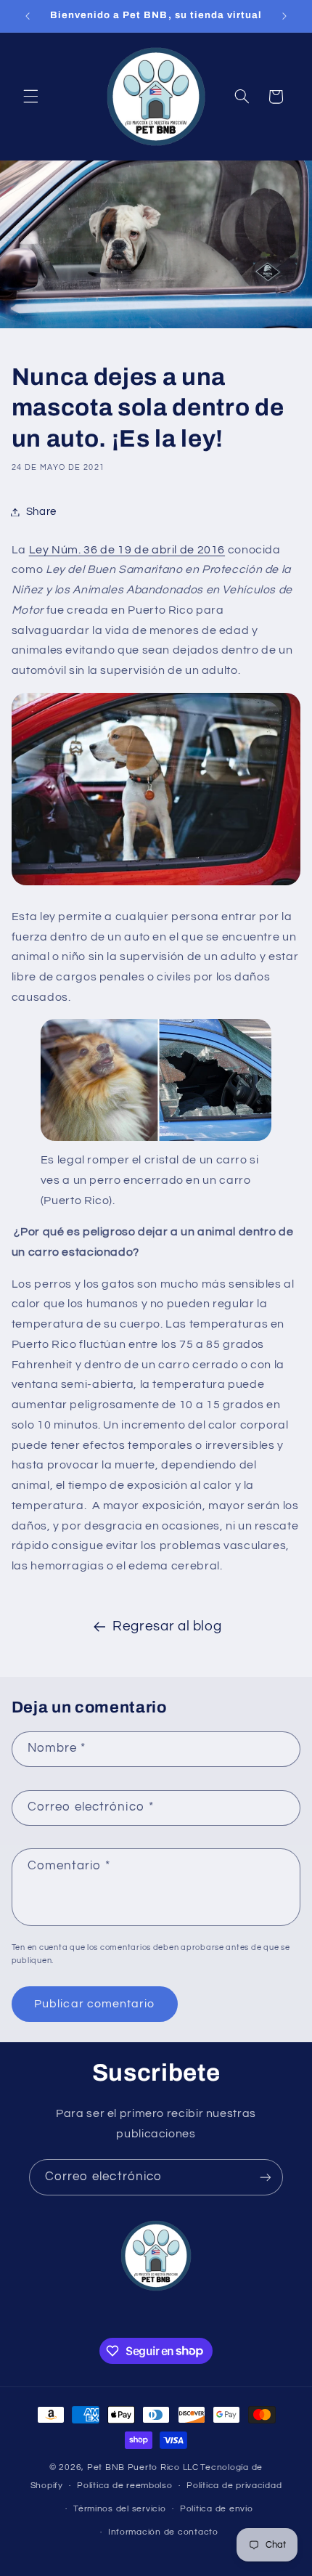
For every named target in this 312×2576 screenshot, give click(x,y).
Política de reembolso (124, 2486)
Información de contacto (163, 2532)
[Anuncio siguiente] (284, 16)
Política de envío (217, 2509)
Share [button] (41, 512)
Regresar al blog (167, 1626)
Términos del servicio (119, 2509)
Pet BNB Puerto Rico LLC (143, 2467)
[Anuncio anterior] (28, 16)
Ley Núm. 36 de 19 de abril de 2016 (127, 550)
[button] (30, 97)
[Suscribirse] (266, 2177)
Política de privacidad (234, 2486)
